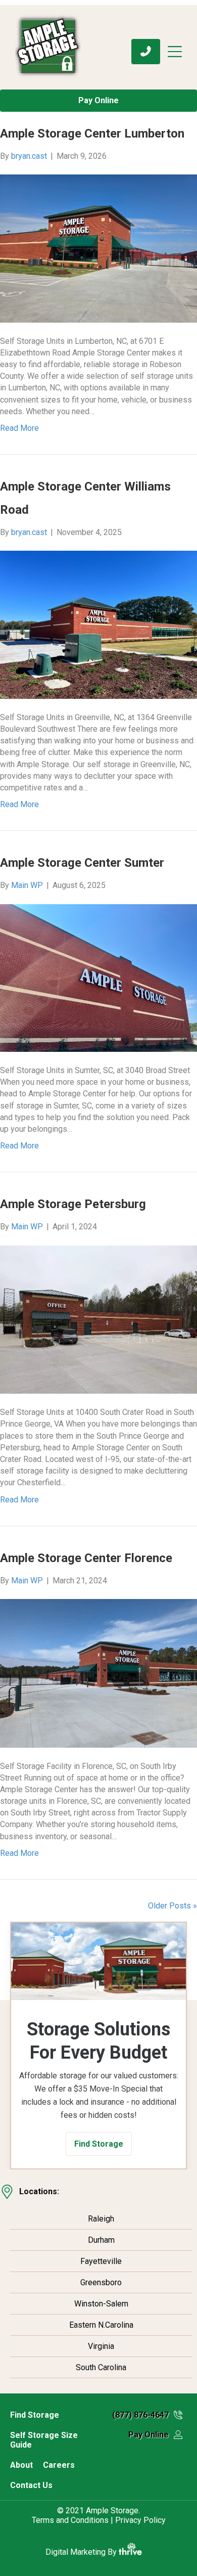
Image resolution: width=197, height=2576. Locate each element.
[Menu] (179, 52)
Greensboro (101, 2282)
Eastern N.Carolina (101, 2325)
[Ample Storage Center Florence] (98, 1673)
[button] (99, 2144)
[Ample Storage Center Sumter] (98, 977)
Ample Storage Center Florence (86, 1558)
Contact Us (31, 2485)
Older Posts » (173, 1906)
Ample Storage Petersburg (73, 1204)
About (21, 2465)
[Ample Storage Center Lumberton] (98, 248)
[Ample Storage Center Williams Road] (98, 624)
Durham (101, 2240)
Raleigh (101, 2219)
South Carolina (101, 2367)
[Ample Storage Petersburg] (98, 1319)
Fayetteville (101, 2261)
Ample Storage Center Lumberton (92, 134)
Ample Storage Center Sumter (82, 863)
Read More (19, 428)
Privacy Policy (140, 2520)
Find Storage (35, 2415)
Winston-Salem (101, 2304)
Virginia (101, 2346)
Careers (59, 2465)
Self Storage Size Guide (44, 2440)
